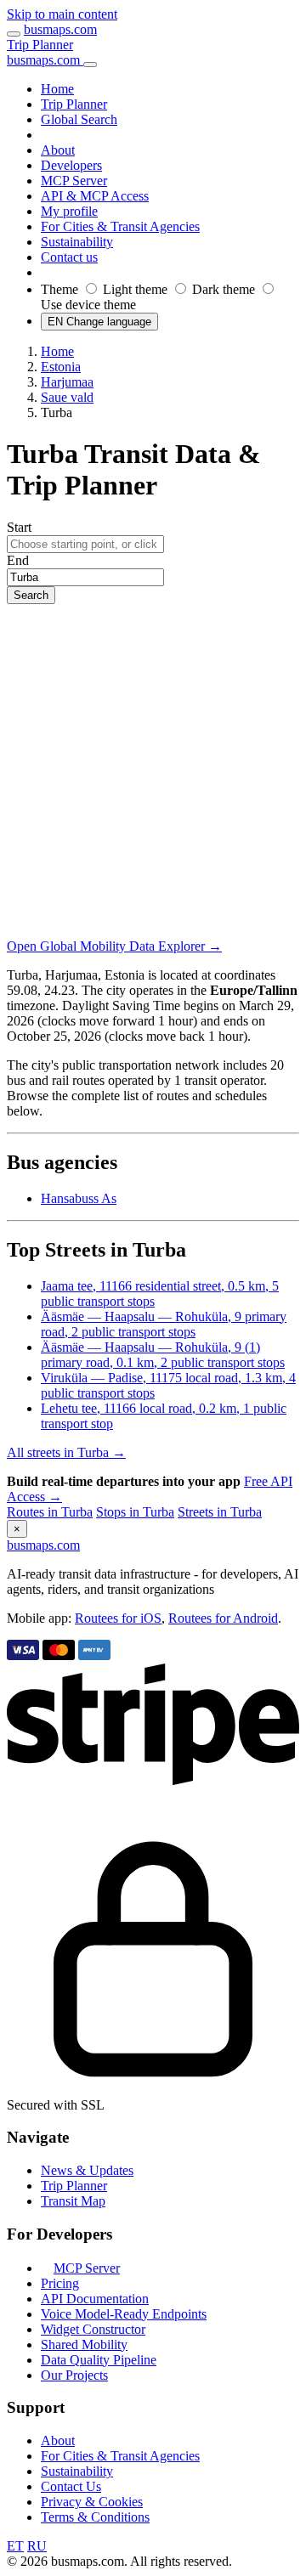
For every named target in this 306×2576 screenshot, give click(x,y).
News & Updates (87, 2170)
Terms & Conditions (95, 2517)
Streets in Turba (220, 1512)
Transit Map (73, 2201)
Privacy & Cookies (92, 2502)
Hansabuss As (79, 1198)
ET (15, 2546)
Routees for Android (223, 1618)
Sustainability (77, 2471)
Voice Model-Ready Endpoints (124, 2314)
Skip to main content (62, 14)
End (18, 560)
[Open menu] (14, 34)
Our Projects (74, 2375)
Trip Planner (40, 45)
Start (19, 527)
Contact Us (71, 2486)
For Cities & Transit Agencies (120, 2456)
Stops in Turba (135, 1512)
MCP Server (87, 2268)
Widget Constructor (93, 2329)
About (58, 2440)
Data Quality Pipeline (99, 2360)
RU (37, 2546)
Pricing (60, 2283)
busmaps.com (60, 29)
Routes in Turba (50, 1512)
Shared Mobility (84, 2344)
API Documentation (95, 2299)
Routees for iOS (118, 1618)
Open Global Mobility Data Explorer (114, 946)
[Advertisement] (153, 765)
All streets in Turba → (66, 1452)
